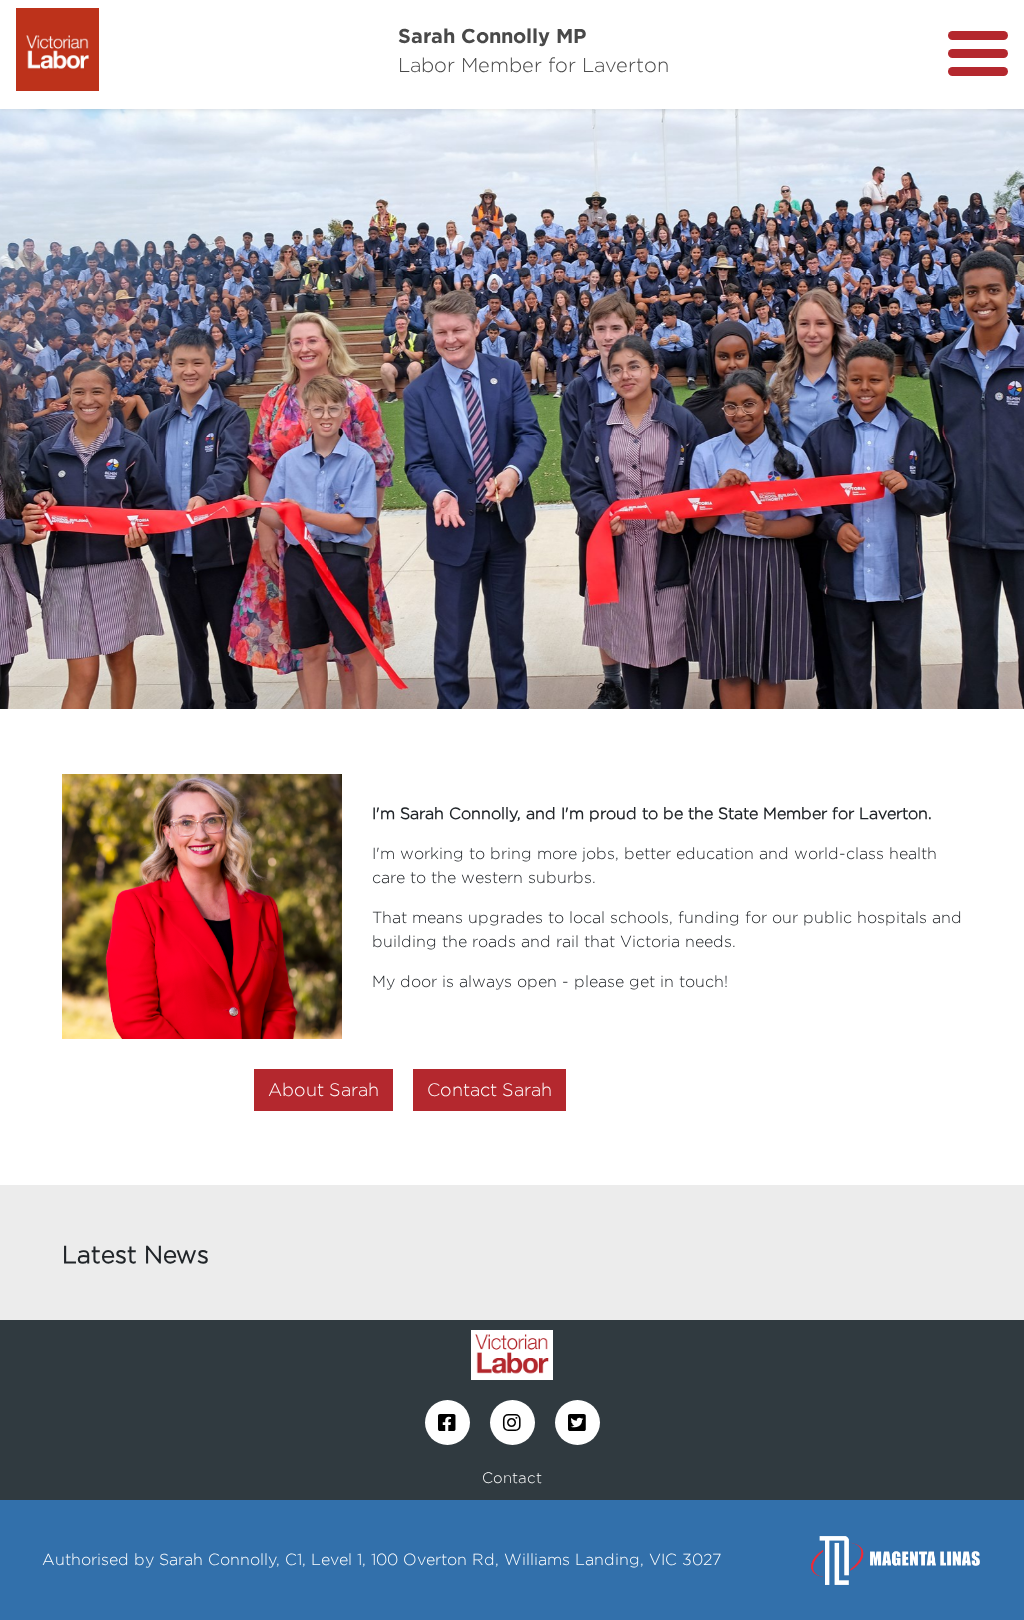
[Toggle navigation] (978, 53)
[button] (77, 409)
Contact (512, 1477)
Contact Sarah (489, 1089)
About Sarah (323, 1089)
